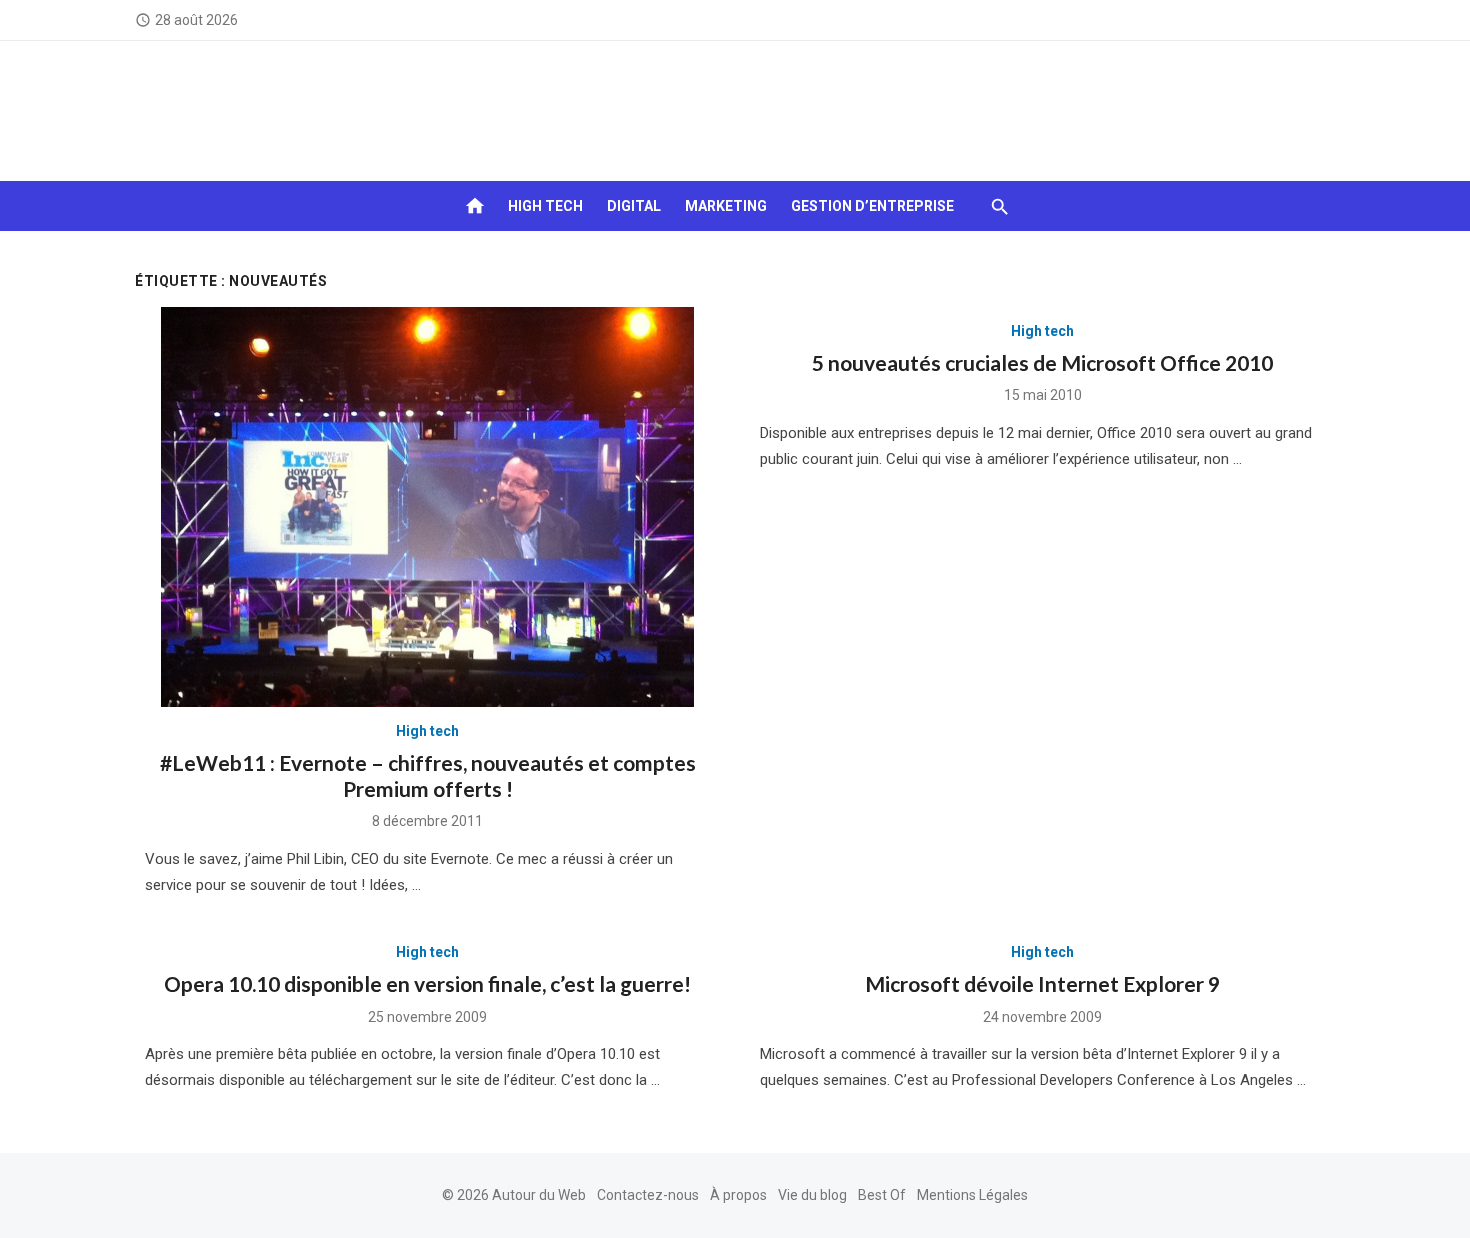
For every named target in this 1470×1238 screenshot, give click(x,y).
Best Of (882, 1195)
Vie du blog (812, 1195)
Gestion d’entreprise (872, 206)
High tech (545, 206)
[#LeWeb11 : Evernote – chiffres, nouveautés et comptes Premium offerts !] (427, 507)
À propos (738, 1195)
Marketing (726, 206)
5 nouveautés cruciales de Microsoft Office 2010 (1042, 362)
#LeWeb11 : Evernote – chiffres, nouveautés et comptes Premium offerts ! (428, 775)
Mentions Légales (972, 1195)
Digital (634, 206)
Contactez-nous (648, 1195)
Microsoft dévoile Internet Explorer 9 (1042, 983)
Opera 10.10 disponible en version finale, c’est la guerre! (427, 983)
